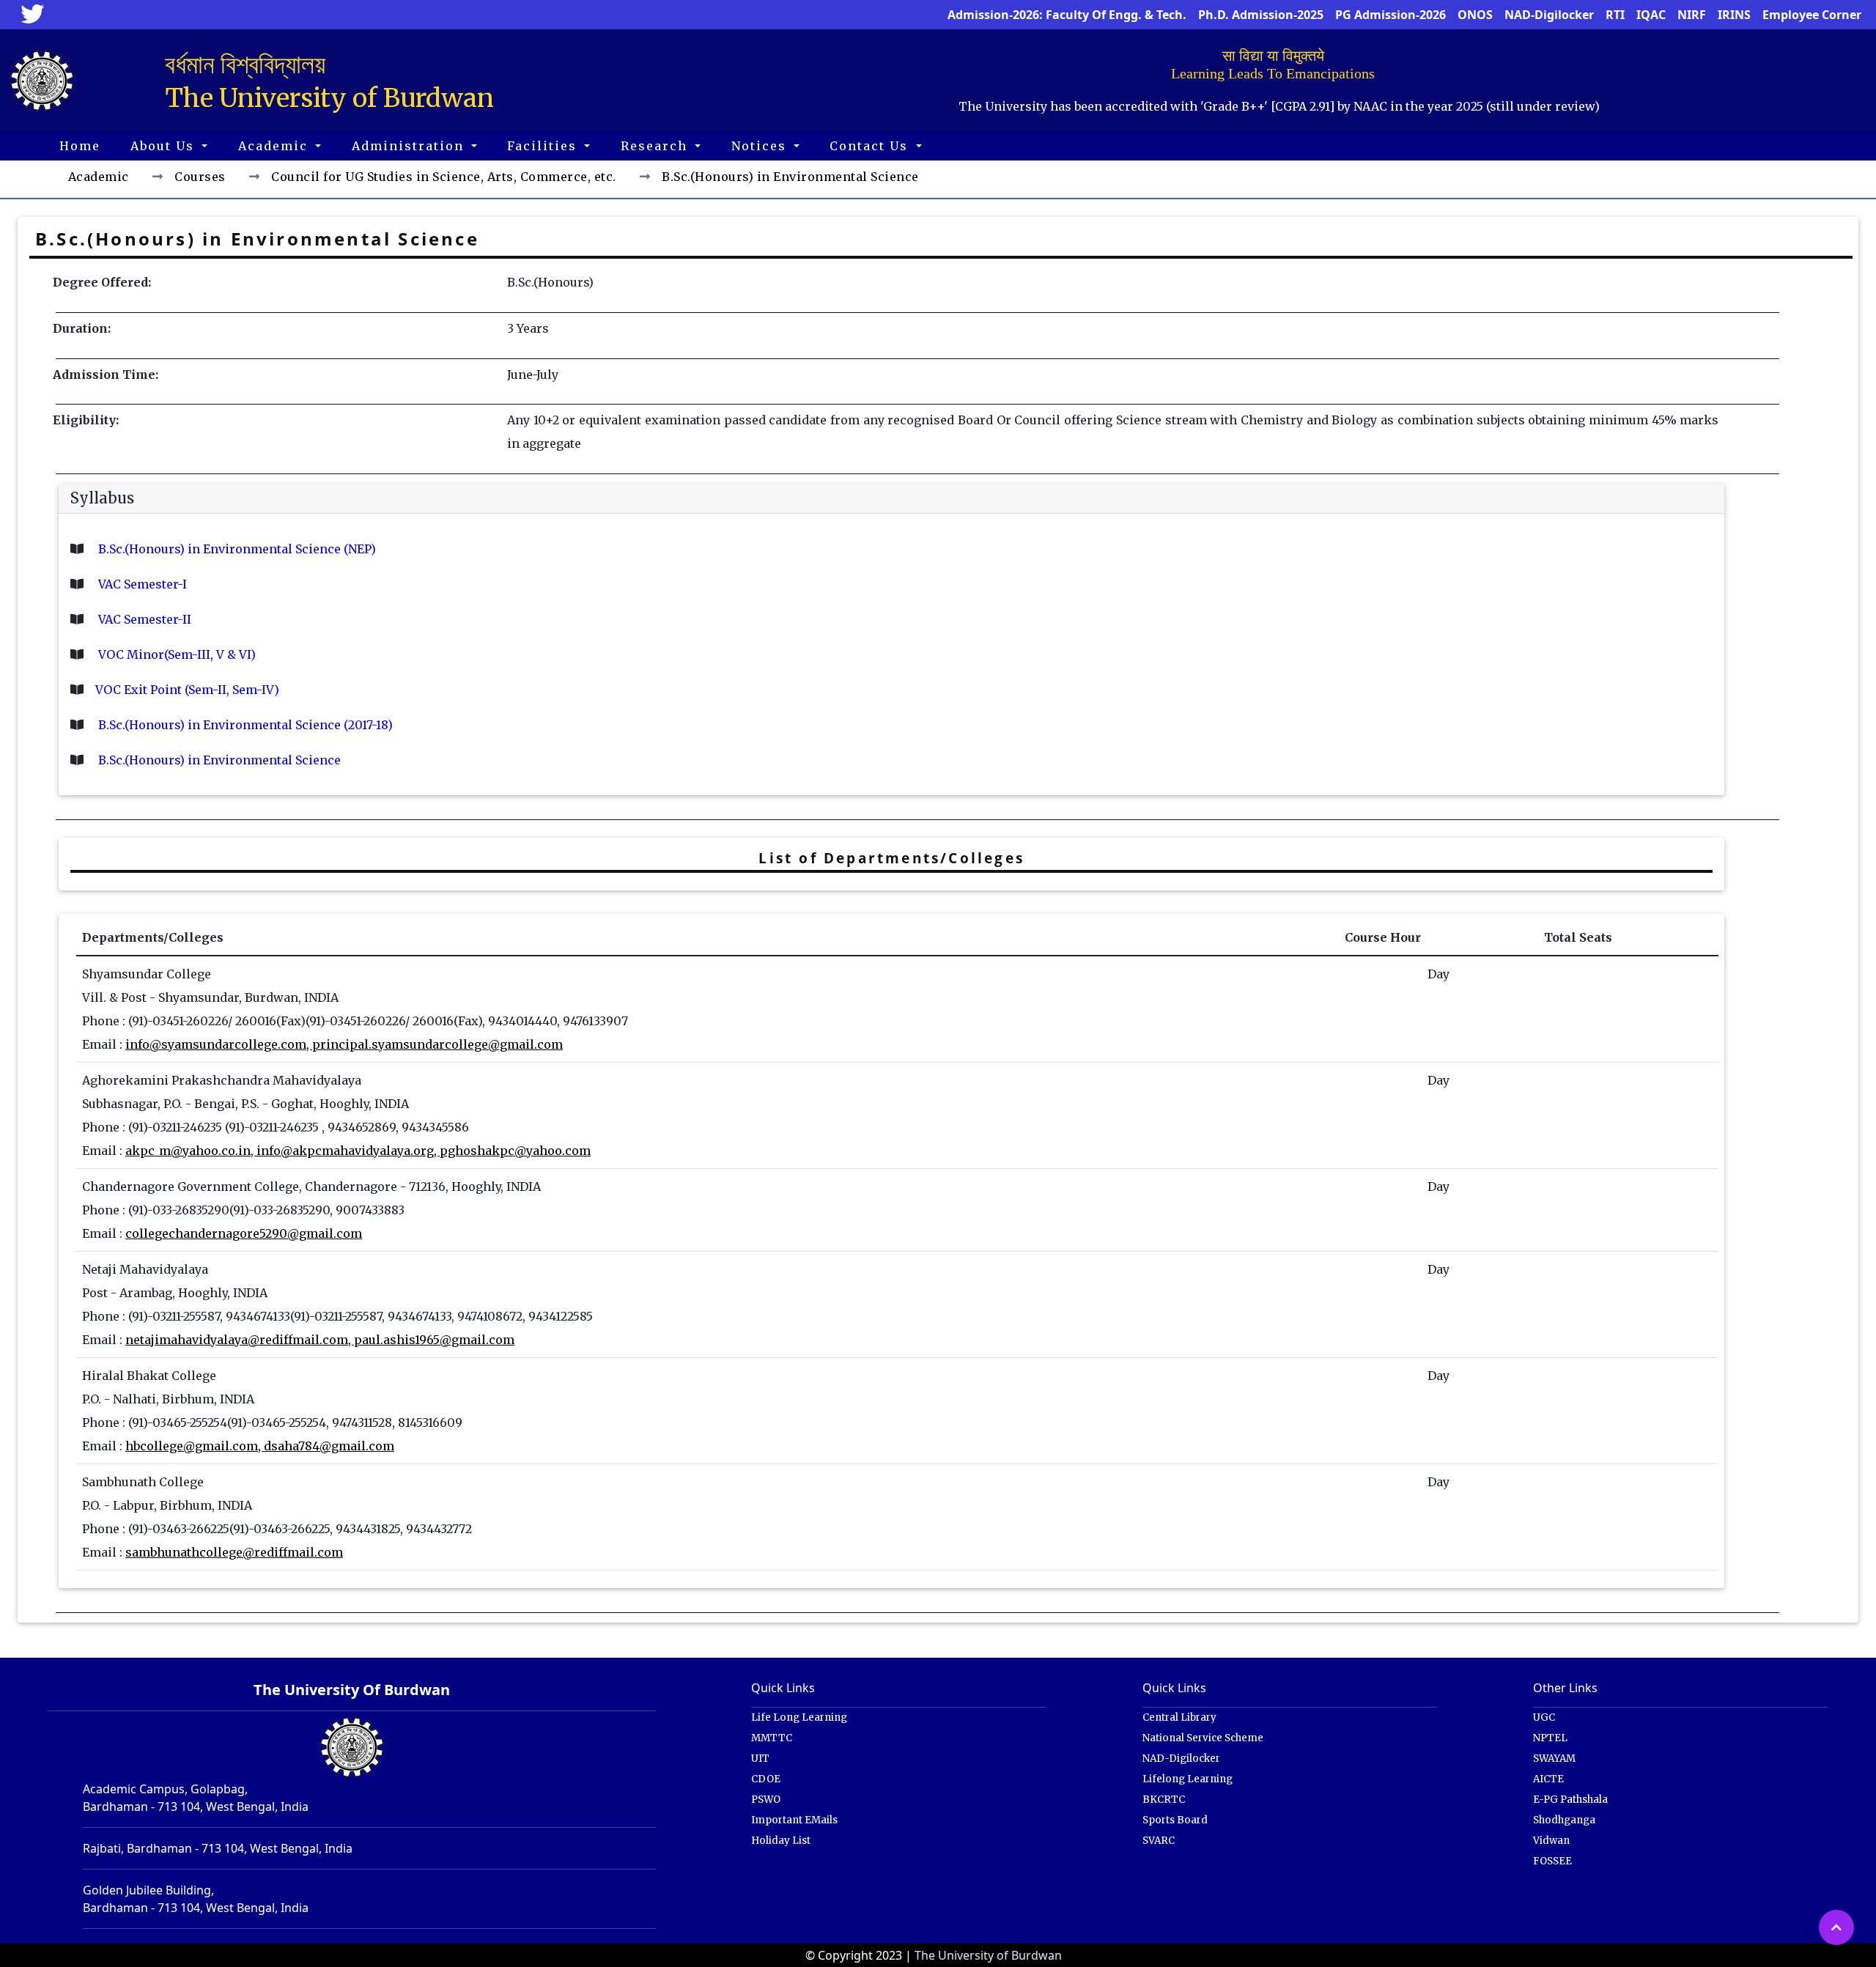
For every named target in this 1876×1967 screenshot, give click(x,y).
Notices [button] (761, 146)
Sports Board (1175, 1820)
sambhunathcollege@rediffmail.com (234, 1552)
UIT (760, 1759)
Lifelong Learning (1188, 1779)
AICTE (1548, 1779)
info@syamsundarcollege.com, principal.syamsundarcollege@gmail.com (344, 1044)
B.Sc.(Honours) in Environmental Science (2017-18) (244, 725)
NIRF (1692, 15)
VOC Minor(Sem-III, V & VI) (176, 654)
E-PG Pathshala (1570, 1800)
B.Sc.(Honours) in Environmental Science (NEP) (236, 549)
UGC (1544, 1717)
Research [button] (656, 146)
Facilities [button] (544, 146)
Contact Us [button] (871, 146)
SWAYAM (1554, 1759)
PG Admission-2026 (1391, 15)
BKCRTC (1164, 1800)
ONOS (1475, 15)
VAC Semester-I (141, 584)
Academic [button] (275, 146)
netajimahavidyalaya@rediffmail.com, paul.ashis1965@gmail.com (320, 1340)
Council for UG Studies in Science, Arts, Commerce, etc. (444, 177)
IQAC (1651, 15)
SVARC (1159, 1841)
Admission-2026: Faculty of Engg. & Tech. (1067, 15)
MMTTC (772, 1738)
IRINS (1734, 15)
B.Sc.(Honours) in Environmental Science (218, 760)
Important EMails (794, 1820)
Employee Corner (1812, 15)
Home (80, 146)
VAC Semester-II (143, 619)
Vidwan (1551, 1841)
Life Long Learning (799, 1717)
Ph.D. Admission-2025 (1261, 15)
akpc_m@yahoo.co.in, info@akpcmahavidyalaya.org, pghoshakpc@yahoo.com (358, 1151)
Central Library (1179, 1717)
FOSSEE (1552, 1861)
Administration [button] (410, 146)
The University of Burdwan (988, 1955)
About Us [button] (165, 146)
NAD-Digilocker (1549, 15)
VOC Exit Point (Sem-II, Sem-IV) (187, 690)
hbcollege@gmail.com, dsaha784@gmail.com (260, 1446)
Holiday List (781, 1841)
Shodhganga (1564, 1820)
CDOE (766, 1779)
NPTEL (1550, 1738)
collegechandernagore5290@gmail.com (244, 1233)
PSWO (766, 1800)
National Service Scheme (1203, 1738)
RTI (1615, 15)
